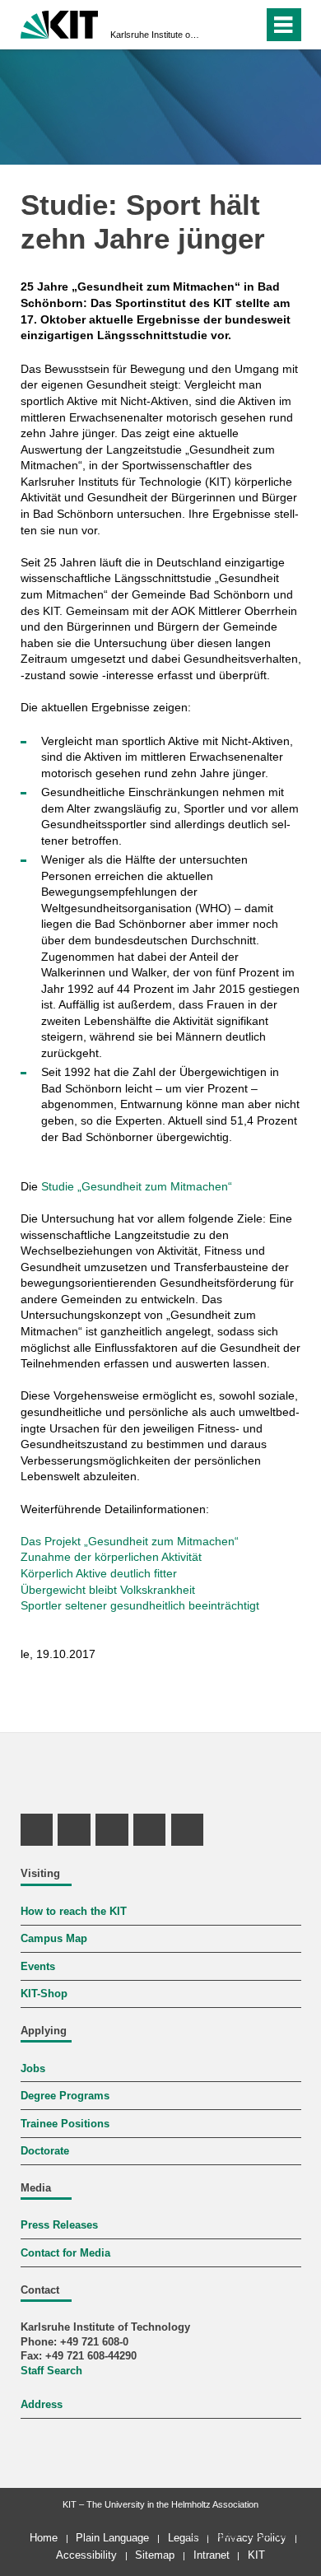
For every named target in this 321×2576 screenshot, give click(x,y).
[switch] (221, 25)
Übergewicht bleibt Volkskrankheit (108, 1590)
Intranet (212, 2555)
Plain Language (112, 2538)
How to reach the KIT (74, 1912)
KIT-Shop (44, 1994)
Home (44, 2538)
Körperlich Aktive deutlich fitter (99, 1573)
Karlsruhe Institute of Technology (156, 35)
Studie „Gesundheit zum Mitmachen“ (137, 1186)
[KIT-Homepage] (60, 23)
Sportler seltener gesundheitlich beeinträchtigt (140, 1605)
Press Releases (59, 2225)
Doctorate (45, 2151)
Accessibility (86, 2555)
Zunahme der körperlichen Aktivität (111, 1557)
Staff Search (51, 2371)
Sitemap (155, 2555)
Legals (184, 2538)
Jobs (33, 2069)
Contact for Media (65, 2253)
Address (42, 2405)
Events (38, 1967)
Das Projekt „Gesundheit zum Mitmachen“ (130, 1541)
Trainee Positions (65, 2124)
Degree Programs (65, 2096)
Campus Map (54, 1939)
